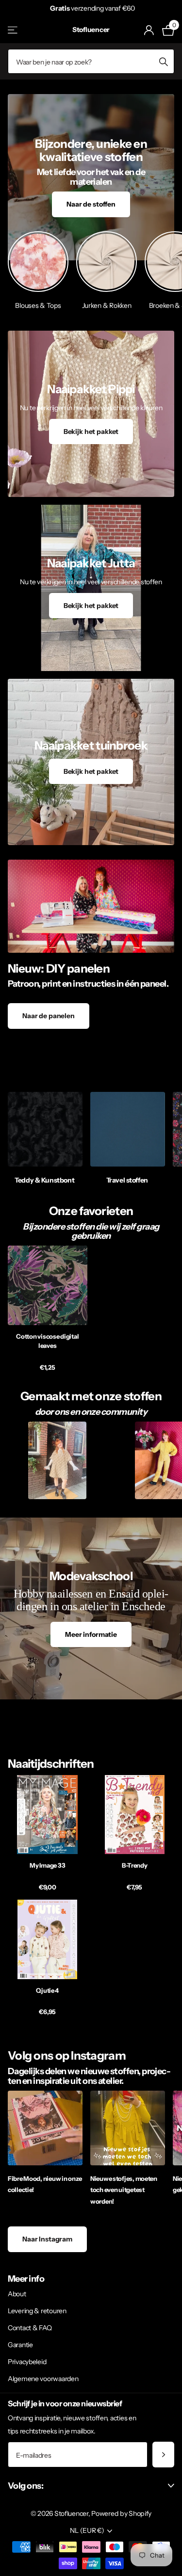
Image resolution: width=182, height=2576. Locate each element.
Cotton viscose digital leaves (47, 1341)
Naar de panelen (49, 1016)
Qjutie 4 (47, 1990)
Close (91, 2486)
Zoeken (164, 61)
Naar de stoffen (91, 204)
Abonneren (163, 2455)
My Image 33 (47, 1865)
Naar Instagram (47, 2239)
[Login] (149, 30)
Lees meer (154, 8)
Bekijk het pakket (91, 432)
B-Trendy (135, 1865)
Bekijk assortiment (13, 30)
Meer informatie (91, 1634)
